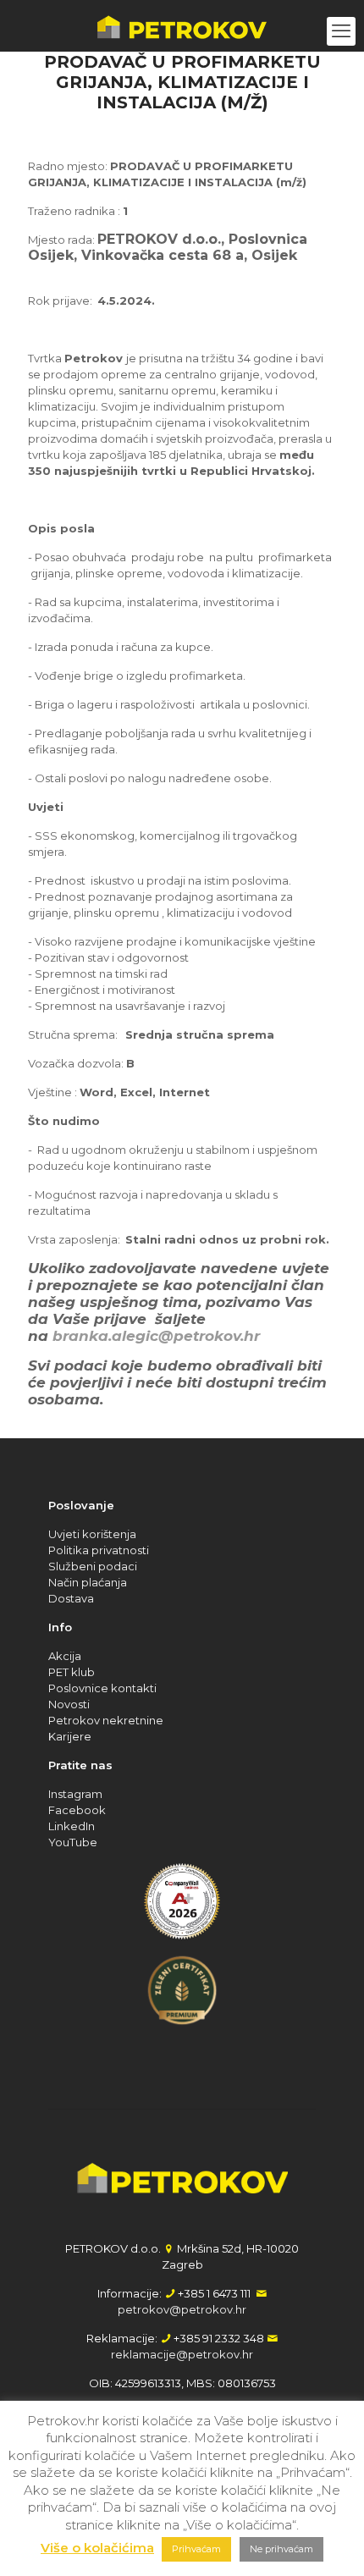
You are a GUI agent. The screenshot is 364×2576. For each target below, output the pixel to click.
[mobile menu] (341, 31)
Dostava (71, 1598)
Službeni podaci (93, 1566)
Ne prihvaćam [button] (281, 2549)
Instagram (75, 1794)
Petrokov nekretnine (106, 1720)
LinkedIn (72, 1826)
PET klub (72, 1672)
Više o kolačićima (97, 2548)
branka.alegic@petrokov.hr (156, 1336)
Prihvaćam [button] (196, 2549)
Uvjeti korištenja (92, 1534)
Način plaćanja (88, 1582)
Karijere (70, 1736)
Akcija (65, 1656)
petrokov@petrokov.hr (182, 2309)
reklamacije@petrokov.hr (182, 2354)
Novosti (69, 1704)
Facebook (77, 1810)
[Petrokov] (182, 25)
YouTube (73, 1842)
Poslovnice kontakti (102, 1688)
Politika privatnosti (99, 1550)
